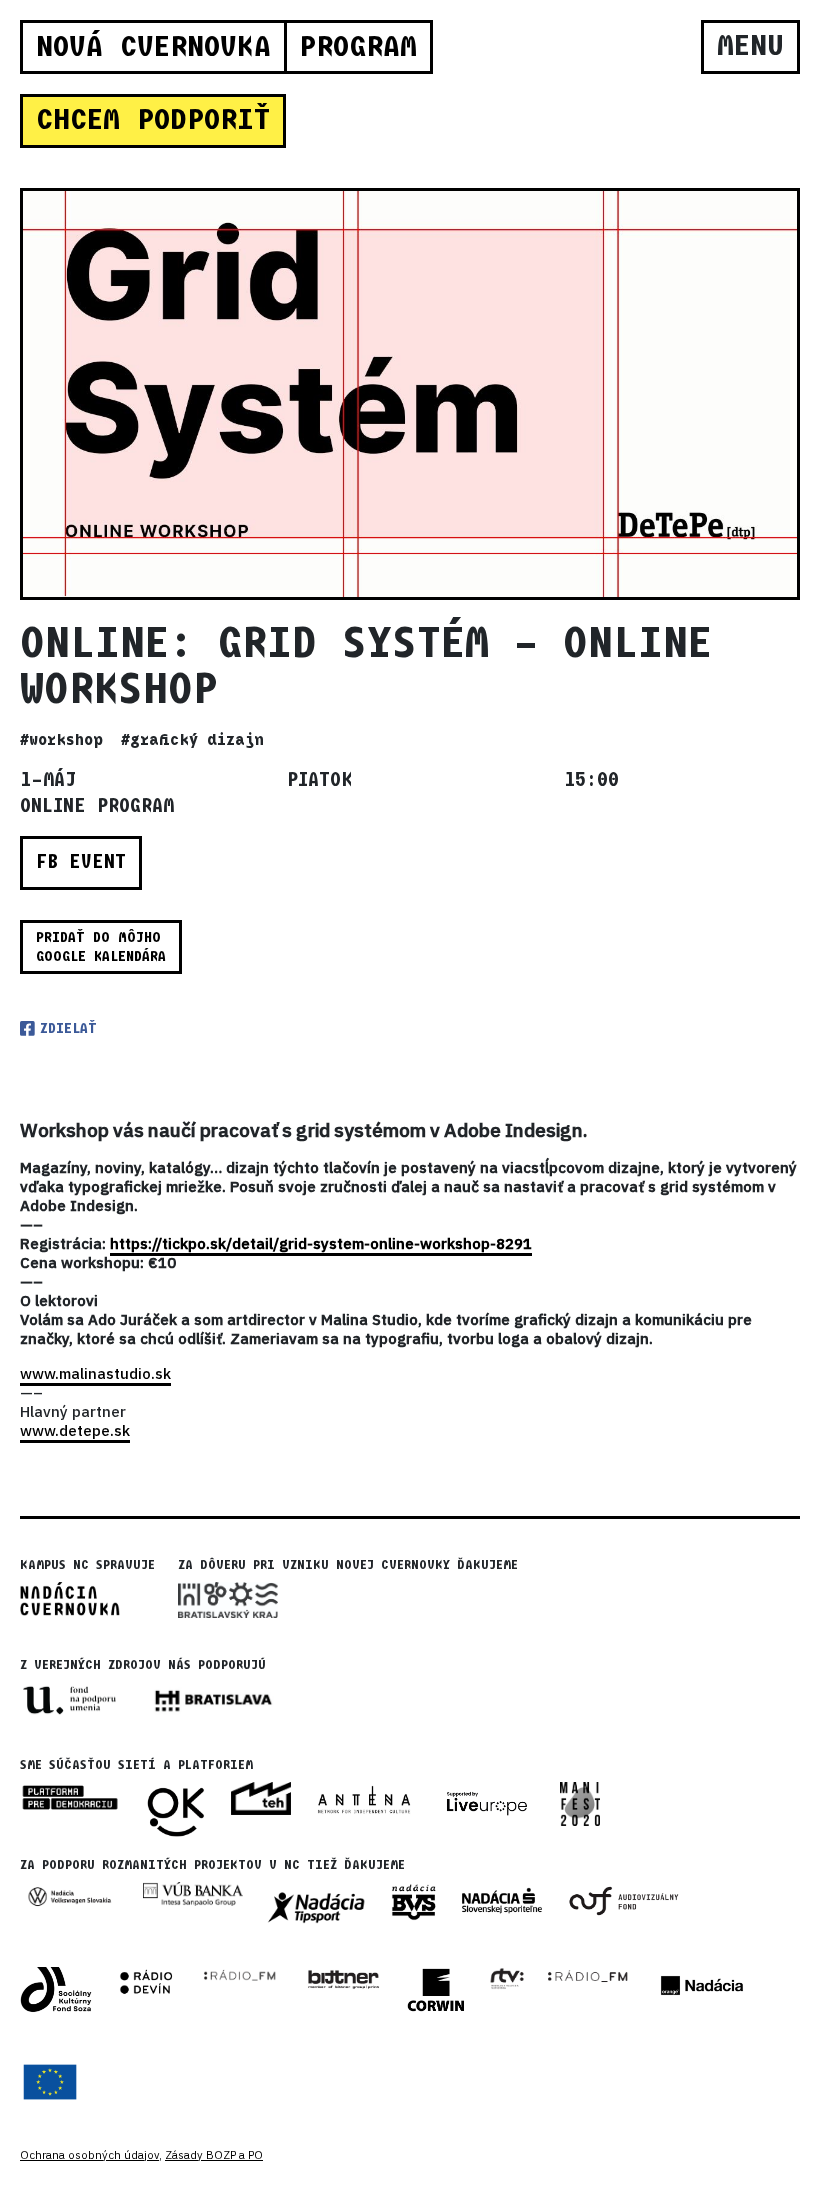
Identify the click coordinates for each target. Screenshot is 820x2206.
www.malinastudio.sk (95, 1373)
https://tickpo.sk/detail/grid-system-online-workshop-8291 (321, 1243)
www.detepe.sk (75, 1430)
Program (358, 47)
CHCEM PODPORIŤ (153, 120)
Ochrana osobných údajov (89, 2155)
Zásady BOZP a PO (214, 2155)
